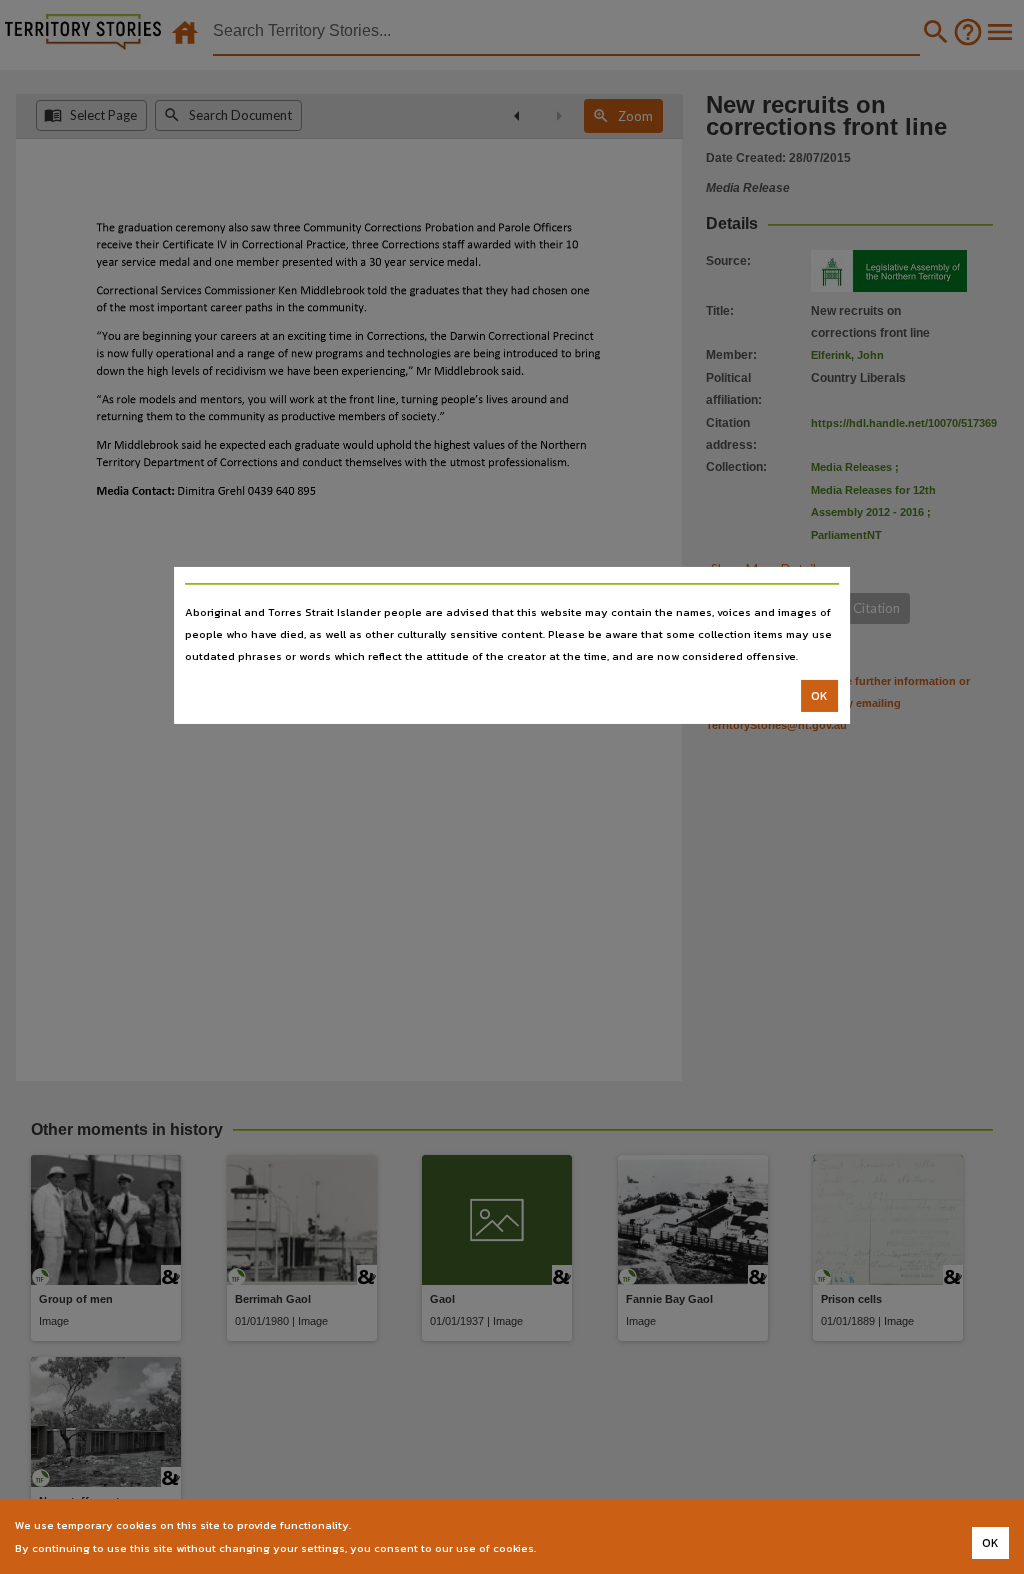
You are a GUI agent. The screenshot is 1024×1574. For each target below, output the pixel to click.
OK (819, 696)
